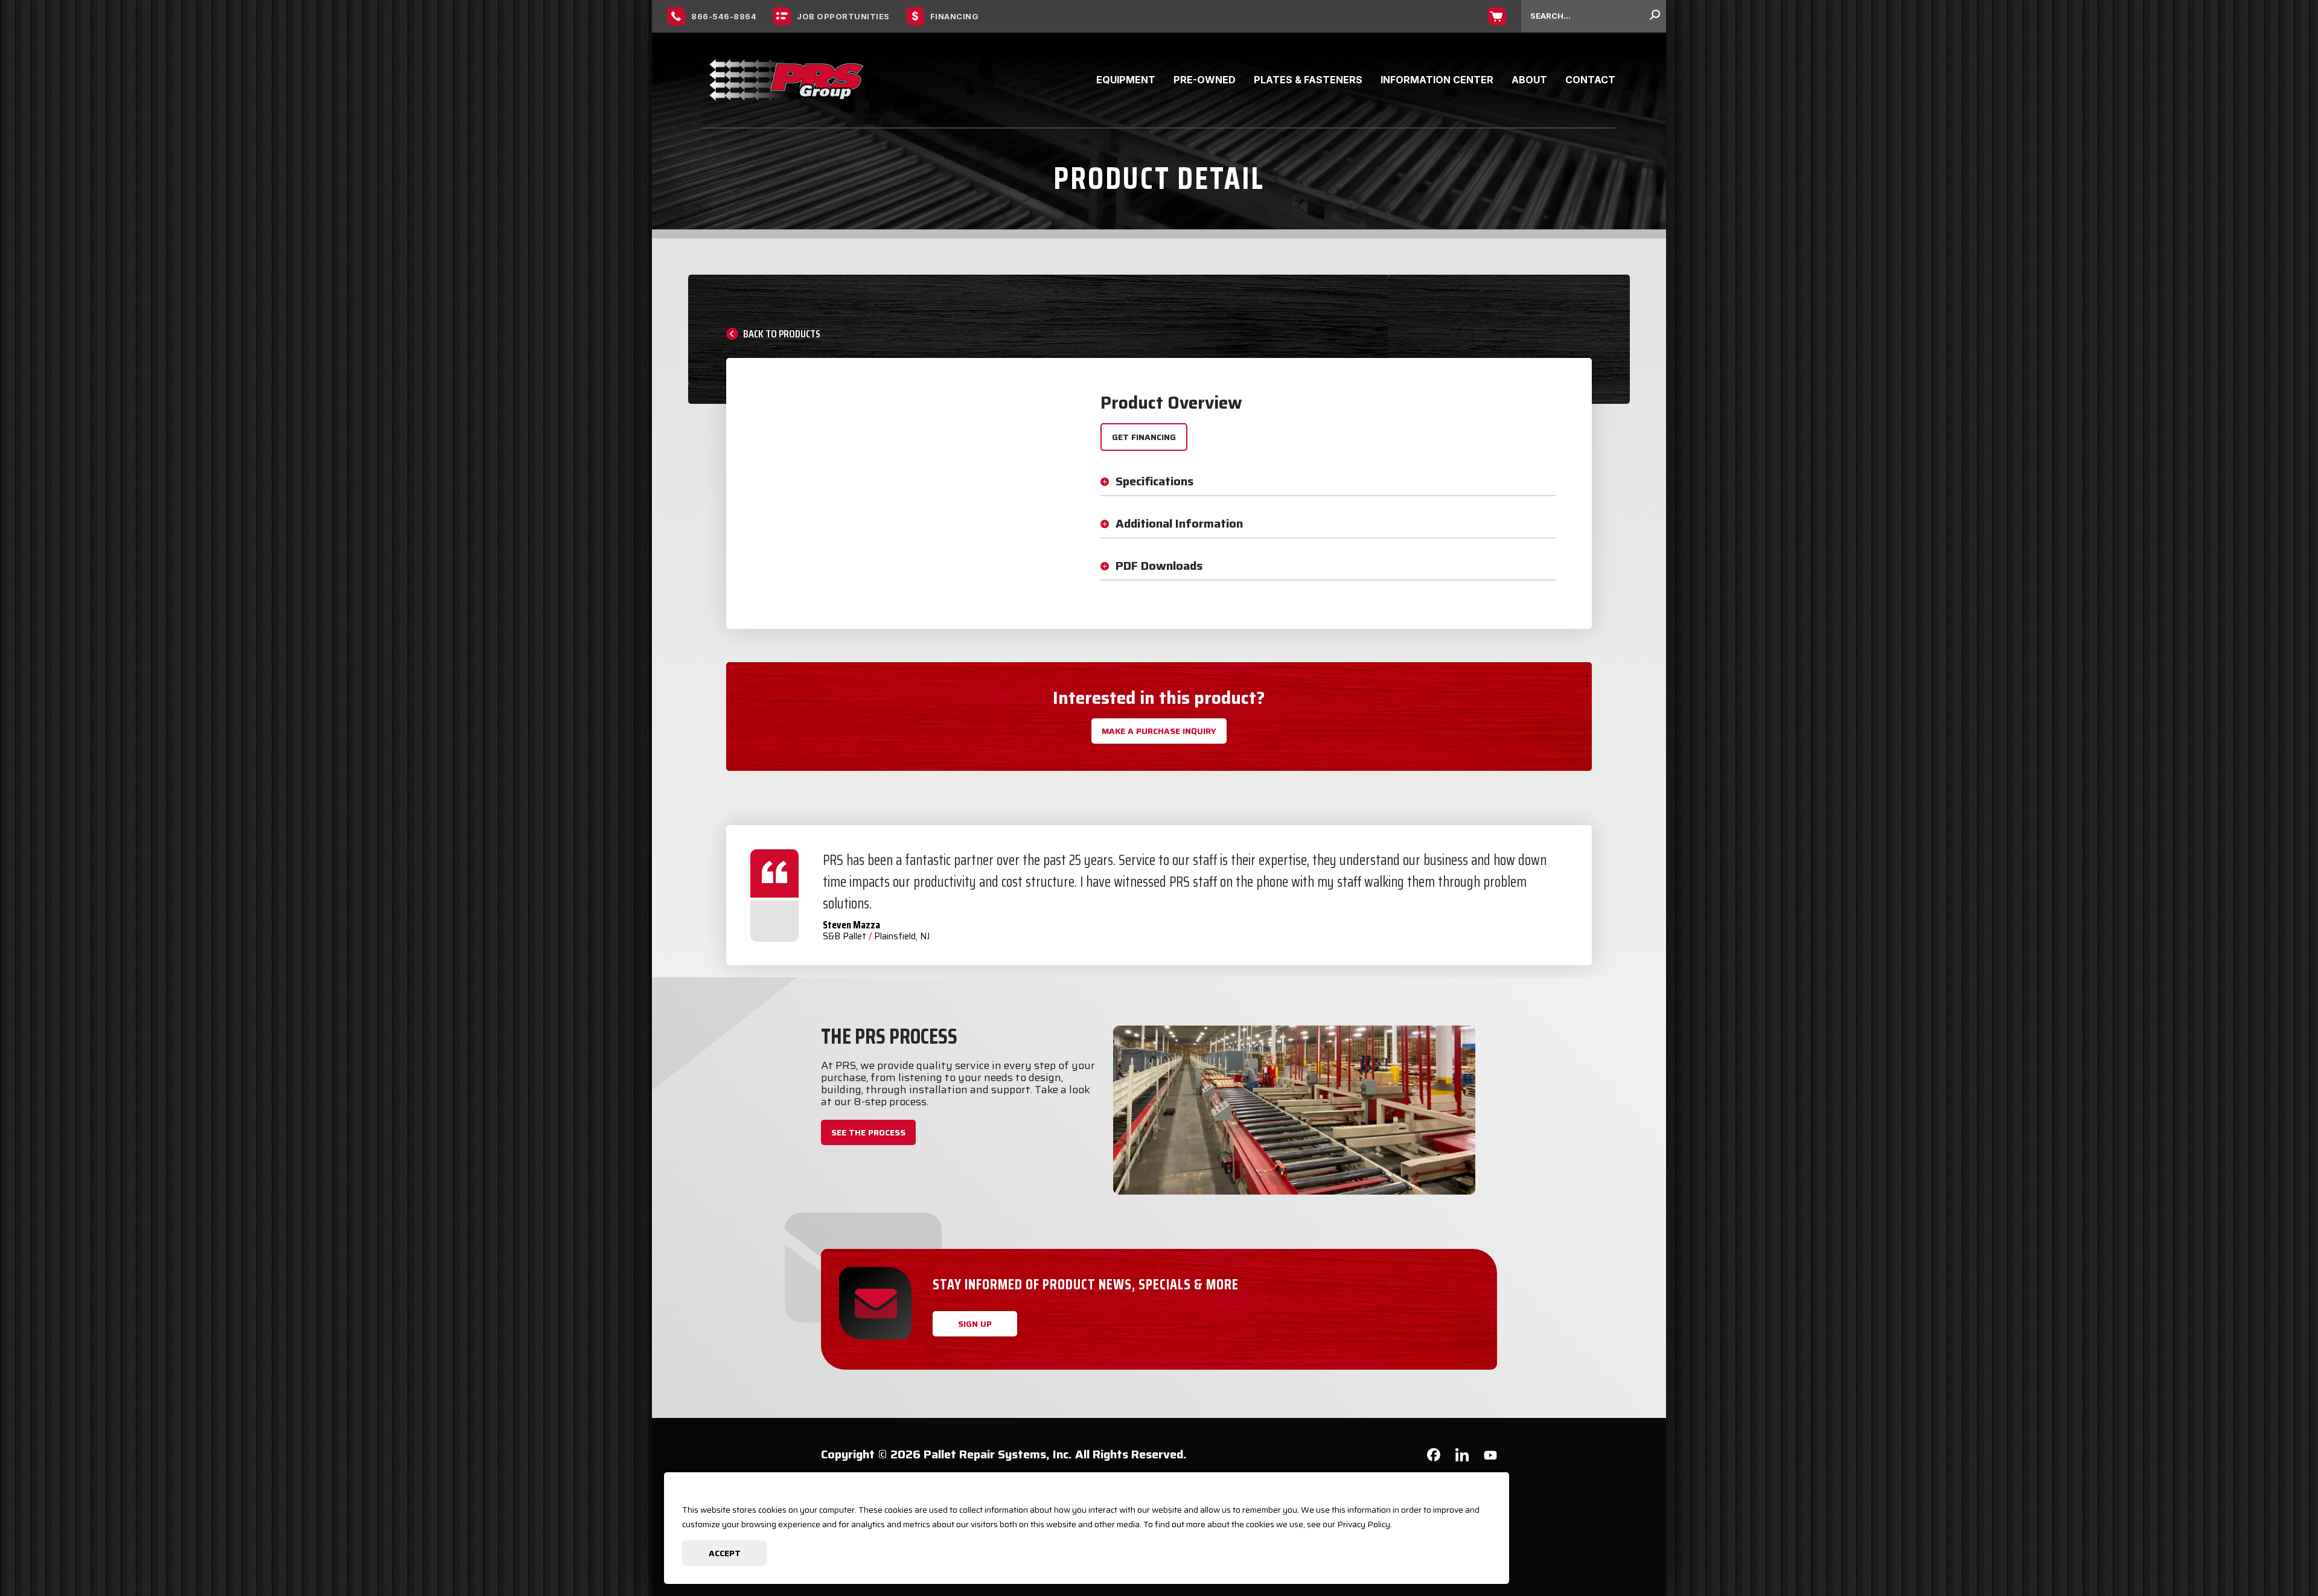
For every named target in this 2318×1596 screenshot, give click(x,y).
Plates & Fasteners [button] (1308, 80)
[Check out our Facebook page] (1434, 1457)
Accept (725, 1553)
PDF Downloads (1159, 566)
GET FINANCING (1144, 437)
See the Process (868, 1132)
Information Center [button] (1437, 80)
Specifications (1154, 481)
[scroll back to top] (2273, 1551)
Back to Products (782, 334)
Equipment (1126, 80)
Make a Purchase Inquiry (1159, 731)
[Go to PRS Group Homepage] (787, 80)
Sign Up (975, 1324)
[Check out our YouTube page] (1490, 1457)
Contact (1590, 80)
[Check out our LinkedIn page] (1462, 1459)
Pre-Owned (1205, 80)
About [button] (1529, 80)
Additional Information (1179, 523)
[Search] (1655, 16)
